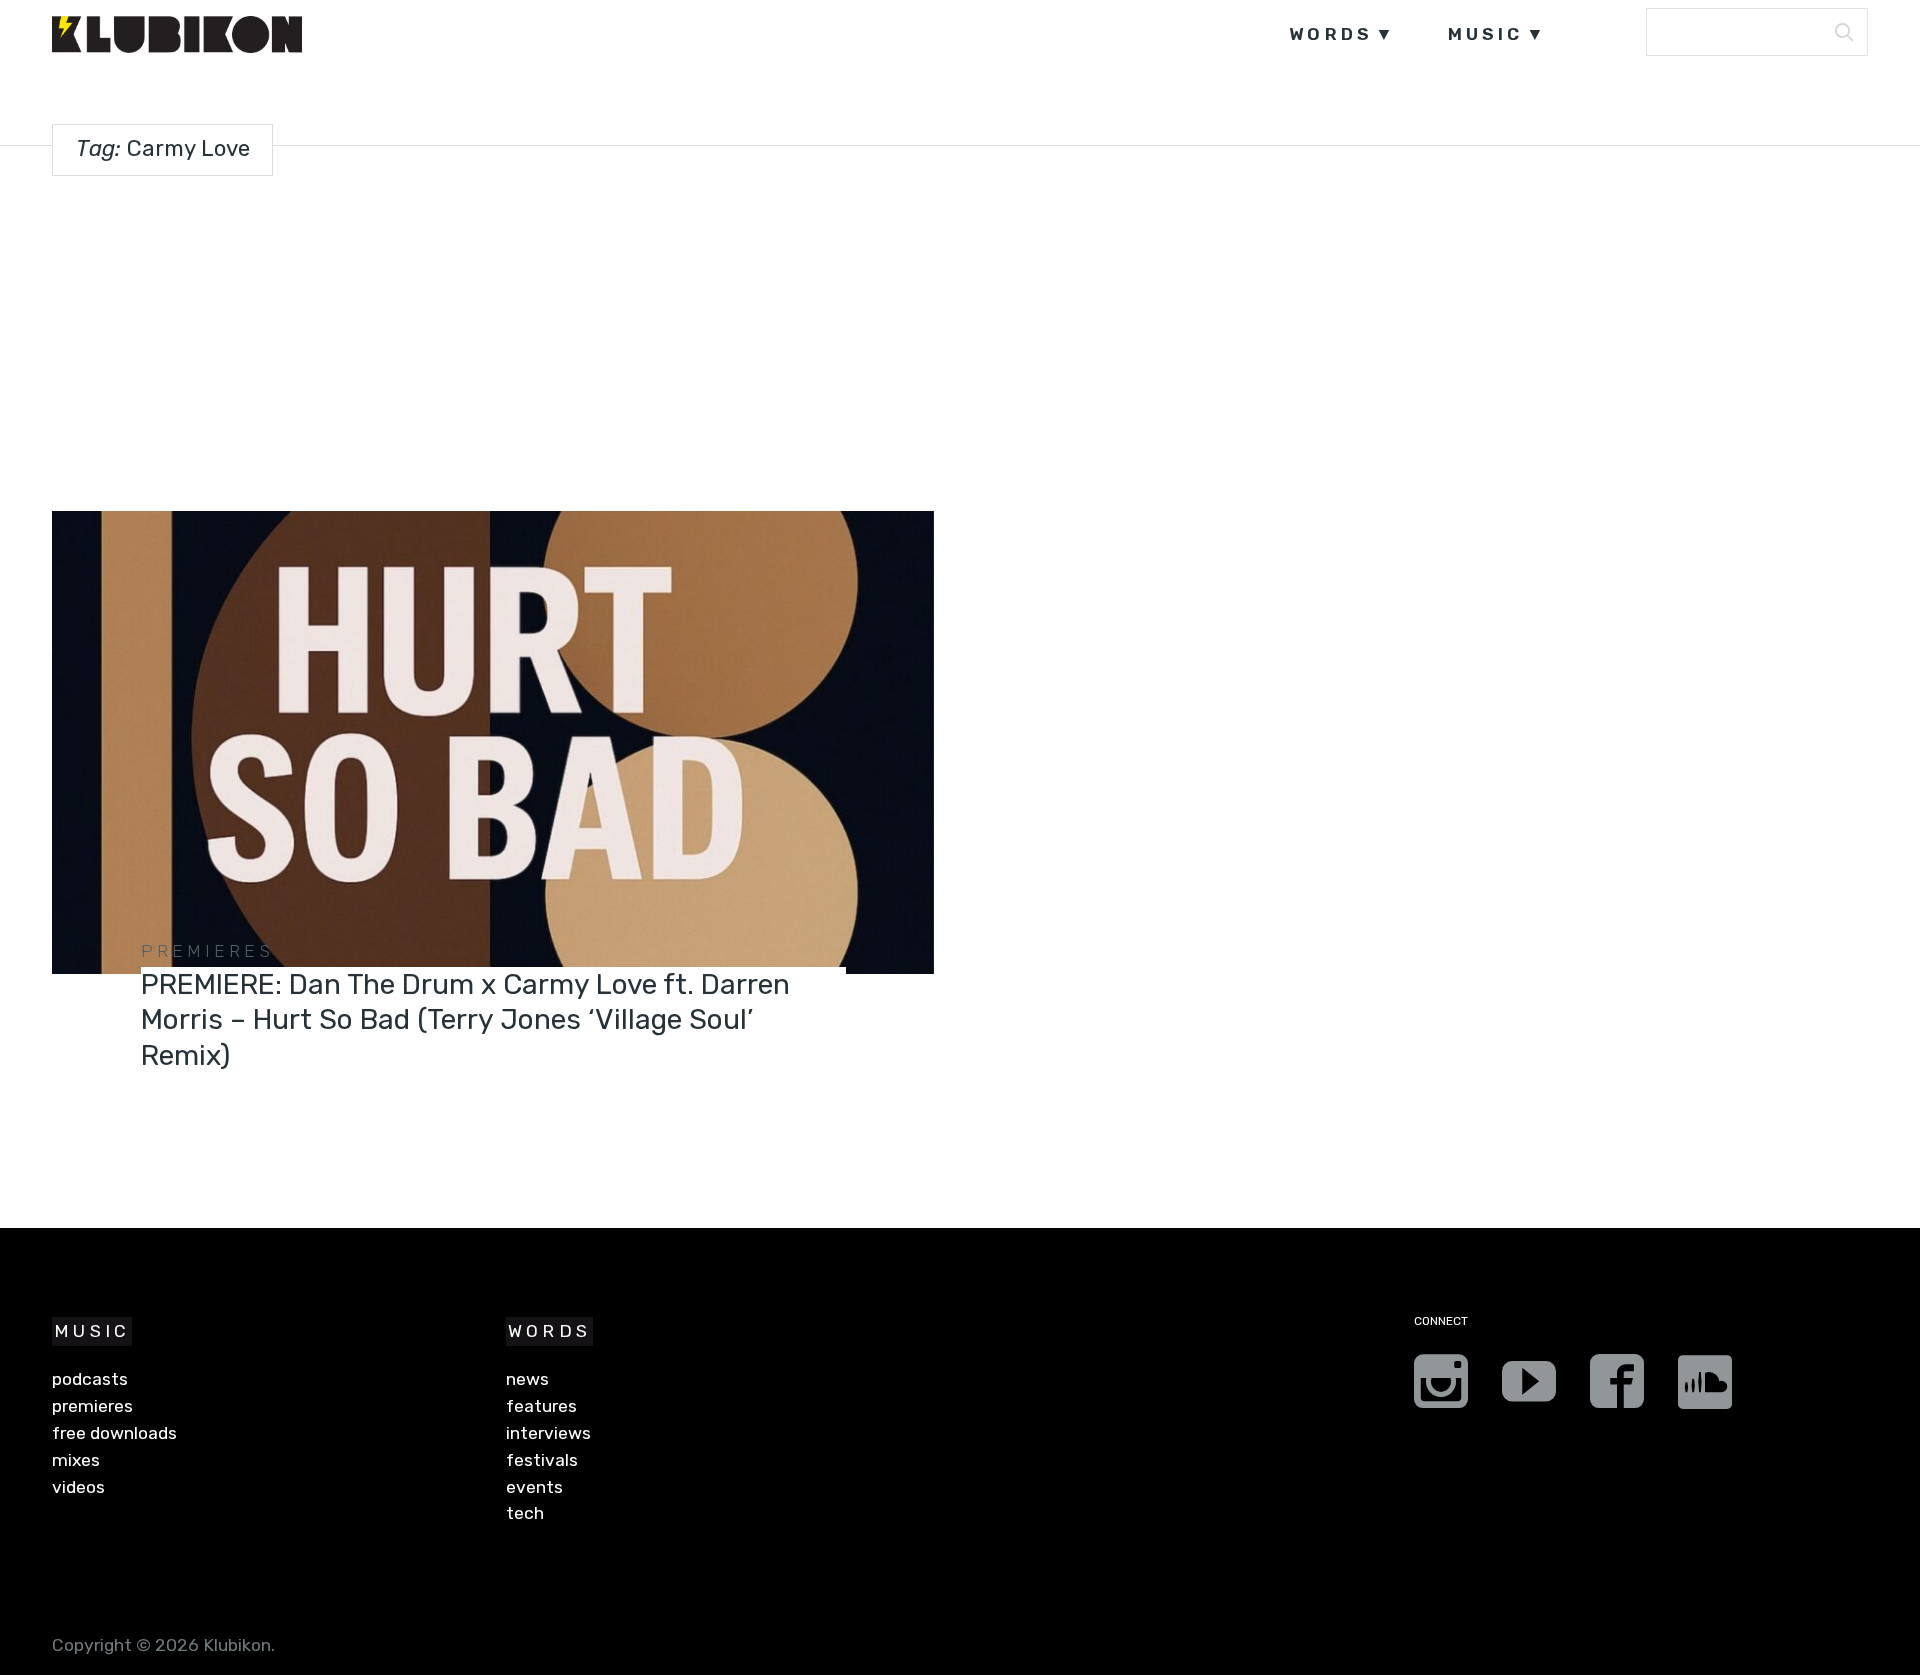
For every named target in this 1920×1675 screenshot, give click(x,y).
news (527, 1379)
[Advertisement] (960, 339)
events (534, 1487)
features (541, 1406)
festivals (542, 1460)
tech (525, 1513)
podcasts (90, 1379)
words (1331, 34)
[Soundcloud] (1705, 1388)
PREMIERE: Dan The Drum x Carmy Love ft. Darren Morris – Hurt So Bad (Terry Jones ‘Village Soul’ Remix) (465, 1020)
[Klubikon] (177, 34)
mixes (76, 1460)
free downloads (114, 1433)
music (1486, 34)
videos (78, 1487)
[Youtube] (1529, 1388)
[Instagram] (1441, 1388)
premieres (207, 951)
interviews (548, 1433)
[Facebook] (1617, 1388)
